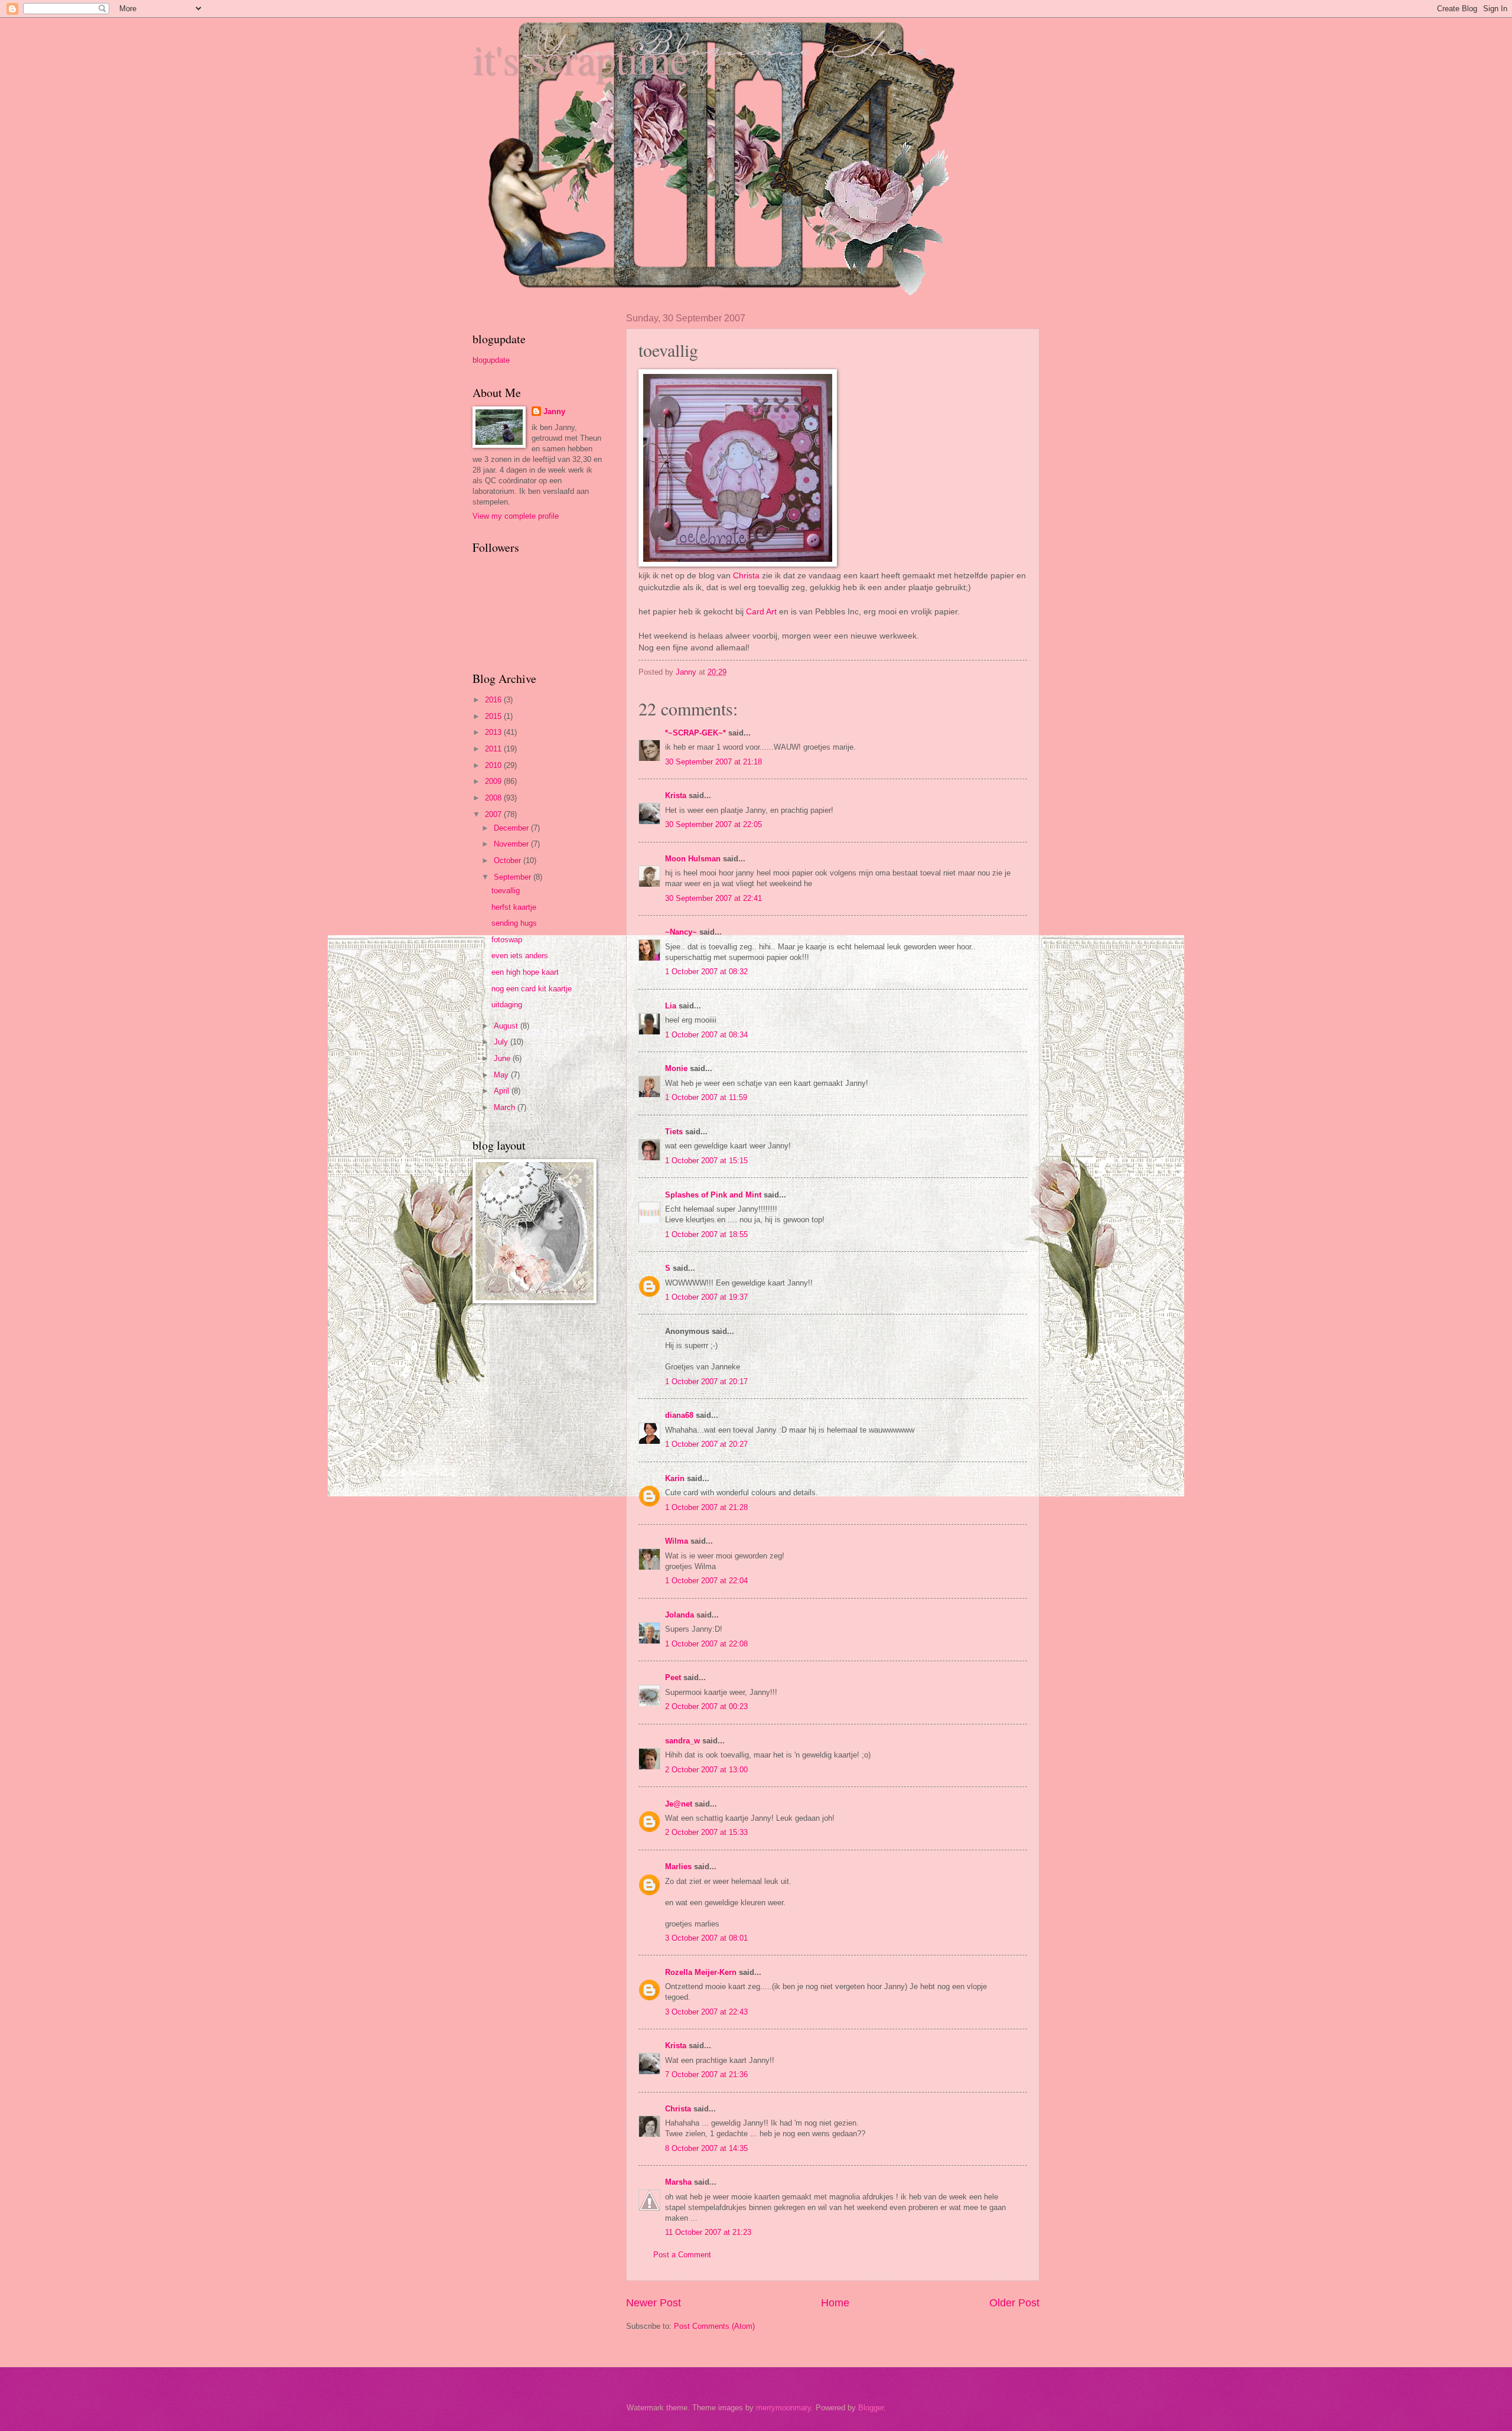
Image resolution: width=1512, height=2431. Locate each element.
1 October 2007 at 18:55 (706, 1234)
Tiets (674, 1132)
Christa (746, 576)
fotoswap (507, 940)
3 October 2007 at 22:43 (706, 2012)
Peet (673, 1677)
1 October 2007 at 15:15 (706, 1161)
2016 (494, 700)
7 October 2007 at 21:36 (706, 2074)
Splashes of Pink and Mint (713, 1195)
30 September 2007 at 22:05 (713, 824)
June (503, 1058)
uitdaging (507, 1005)
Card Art (762, 612)
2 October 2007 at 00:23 (706, 1706)
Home (835, 2303)
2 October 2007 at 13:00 (706, 1770)
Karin (675, 1478)
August (507, 1026)
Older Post (1014, 2303)
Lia (671, 1006)
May (502, 1075)
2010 (494, 765)
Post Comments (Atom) (714, 2326)
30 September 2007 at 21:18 (713, 762)
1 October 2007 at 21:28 (706, 1507)
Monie (676, 1068)
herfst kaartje (514, 907)
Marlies (678, 1867)
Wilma (677, 1541)
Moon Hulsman (693, 859)
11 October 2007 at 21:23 (708, 2232)
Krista (676, 795)
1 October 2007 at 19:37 (706, 1297)
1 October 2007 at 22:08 (706, 1644)
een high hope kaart (525, 972)
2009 (494, 781)
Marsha (678, 2182)
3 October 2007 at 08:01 (706, 1938)
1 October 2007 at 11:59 (706, 1097)
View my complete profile (516, 516)
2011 (494, 749)
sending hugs (514, 923)
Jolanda (680, 1615)
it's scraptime (581, 58)
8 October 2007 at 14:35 (706, 2148)
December (512, 828)
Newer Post (654, 2303)
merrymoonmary (783, 2408)
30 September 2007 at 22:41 (713, 898)
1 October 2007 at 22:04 (706, 1581)
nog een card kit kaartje (532, 989)
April (503, 1091)
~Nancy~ (681, 932)
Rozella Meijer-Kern (701, 1972)
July (502, 1042)
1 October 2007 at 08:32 (706, 972)
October (509, 860)
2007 (494, 814)
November (512, 844)
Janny (554, 411)
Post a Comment (682, 2255)
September (514, 877)
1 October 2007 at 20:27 (706, 1444)
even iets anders (520, 956)
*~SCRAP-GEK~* (695, 733)
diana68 (679, 1415)
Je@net (679, 1804)
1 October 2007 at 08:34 (706, 1035)
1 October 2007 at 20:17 (706, 1382)
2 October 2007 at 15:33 (706, 1832)
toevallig (506, 891)
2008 (494, 798)
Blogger (871, 2408)
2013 (494, 732)
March (506, 1107)
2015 (494, 716)
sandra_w (682, 1741)
